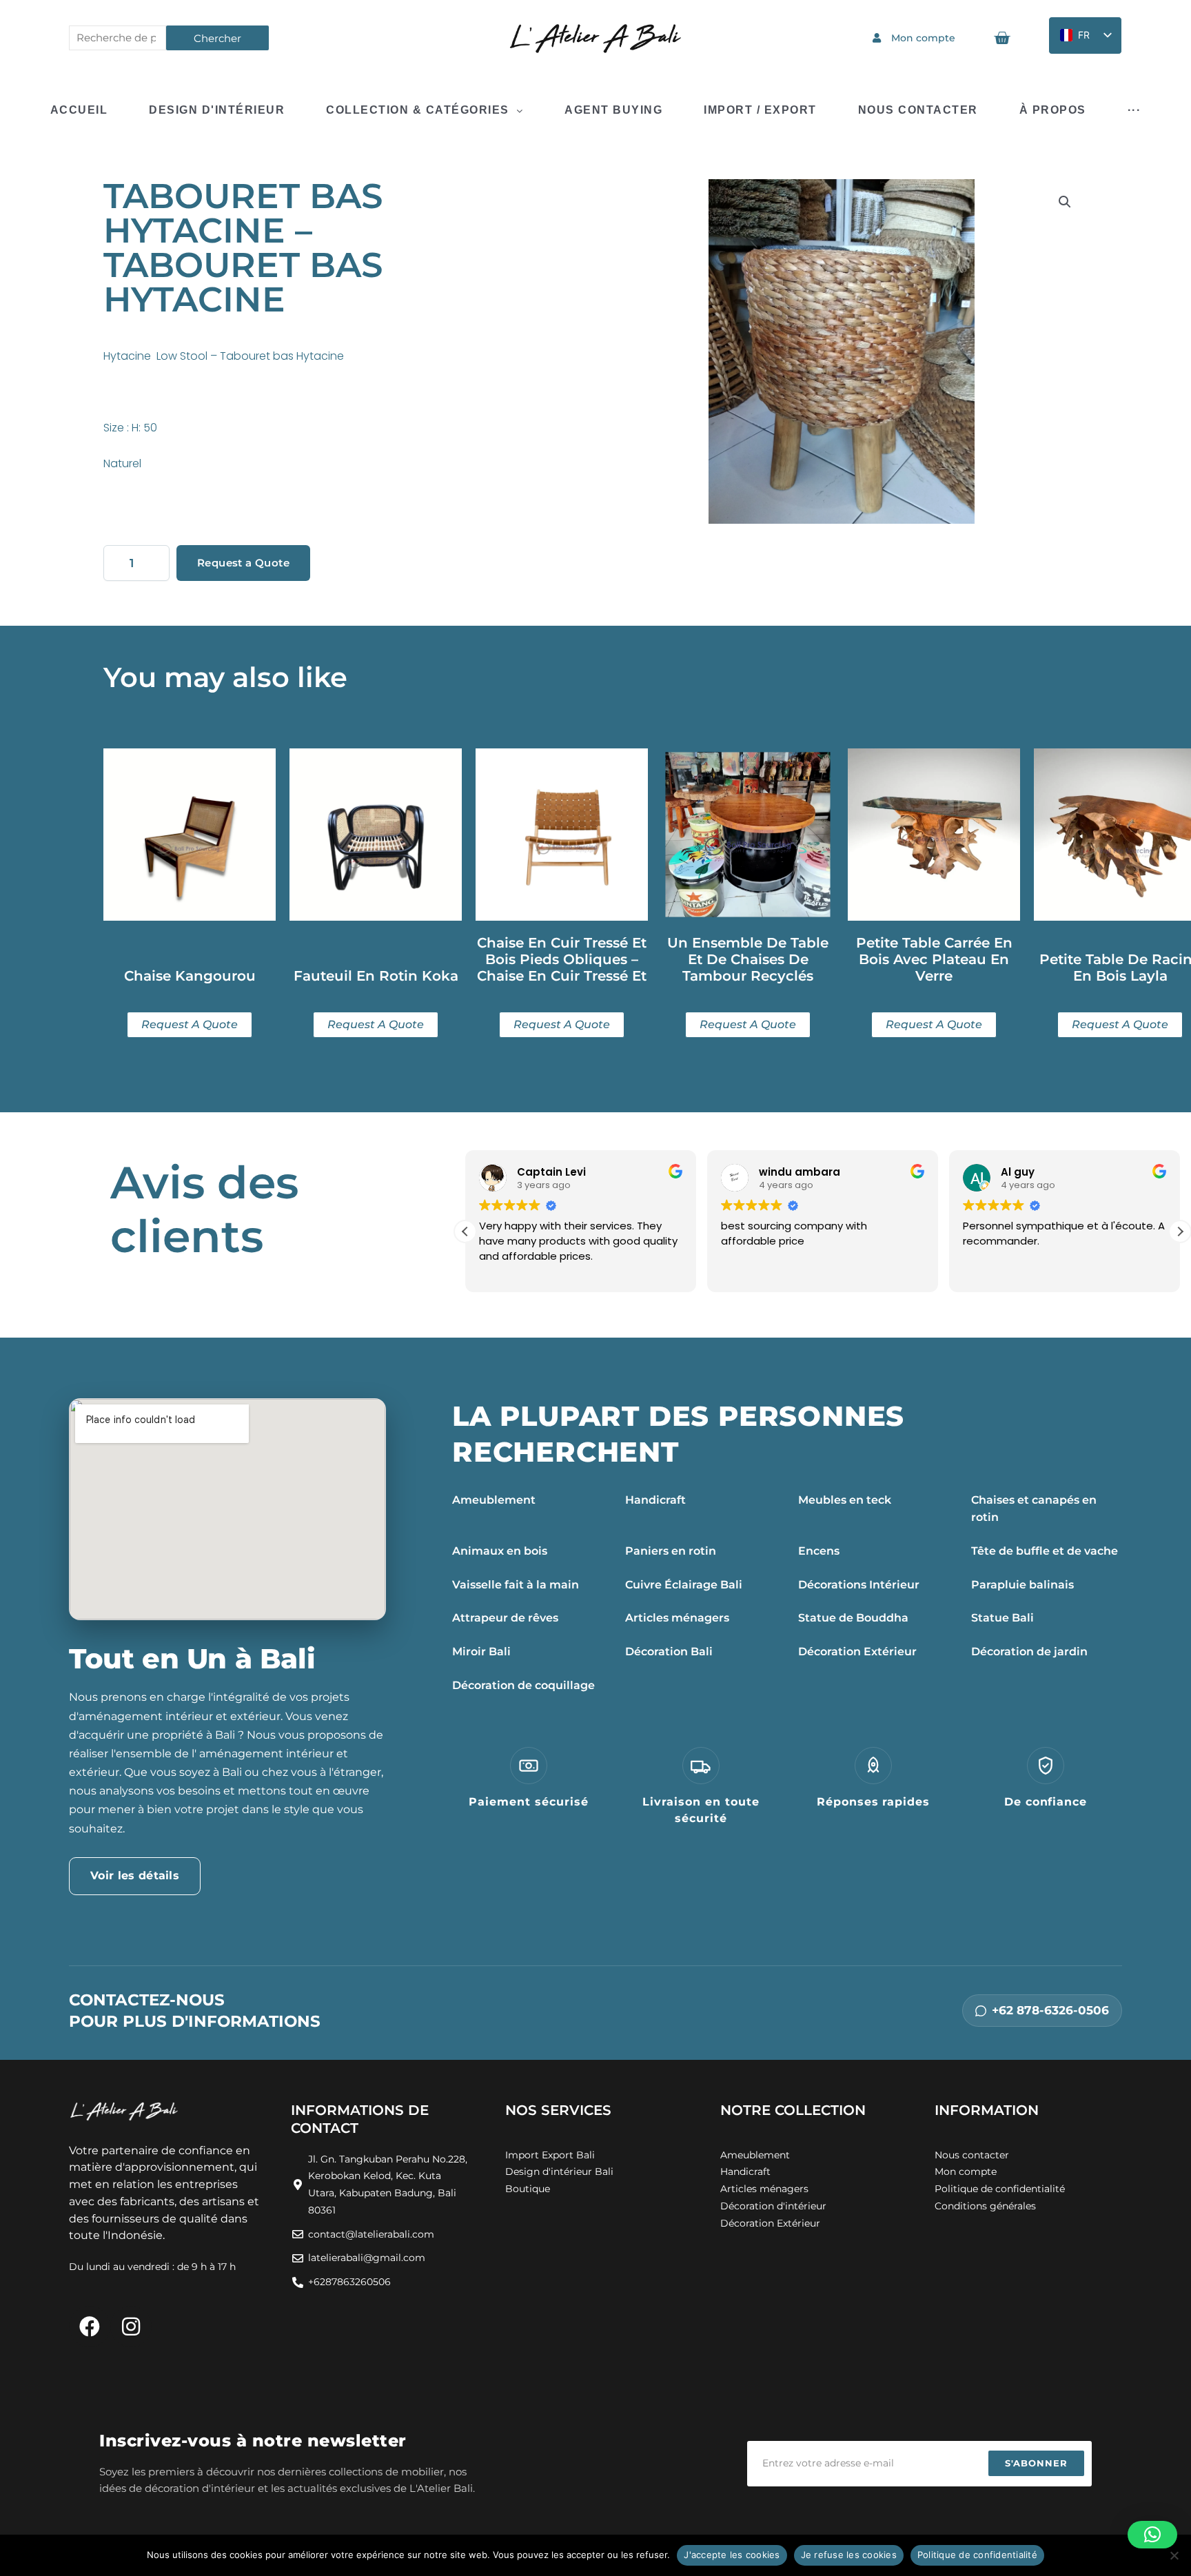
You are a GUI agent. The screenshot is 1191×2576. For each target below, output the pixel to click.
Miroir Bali (481, 1652)
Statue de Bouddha (853, 1618)
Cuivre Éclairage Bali (684, 1585)
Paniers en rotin (671, 1551)
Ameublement (494, 1500)
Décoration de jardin (1029, 1652)
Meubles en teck (845, 1500)
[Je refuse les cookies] (1174, 2555)
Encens (819, 1551)
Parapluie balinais (1022, 1585)
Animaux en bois (500, 1551)
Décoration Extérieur (857, 1652)
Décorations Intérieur (859, 1585)
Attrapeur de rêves (505, 1618)
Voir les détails (135, 1875)
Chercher (217, 38)
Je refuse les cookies (849, 2555)
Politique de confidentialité (977, 2555)
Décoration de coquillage (523, 1685)
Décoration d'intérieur (773, 2206)
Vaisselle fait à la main (516, 1585)
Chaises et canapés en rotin (1034, 1509)
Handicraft (655, 1500)
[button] (1065, 202)
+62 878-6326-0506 (1050, 2010)
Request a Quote (243, 563)
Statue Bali (1002, 1618)
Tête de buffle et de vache (1045, 1551)
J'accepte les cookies (732, 2555)
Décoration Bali (669, 1652)
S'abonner (1036, 2463)
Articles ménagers (677, 1618)
